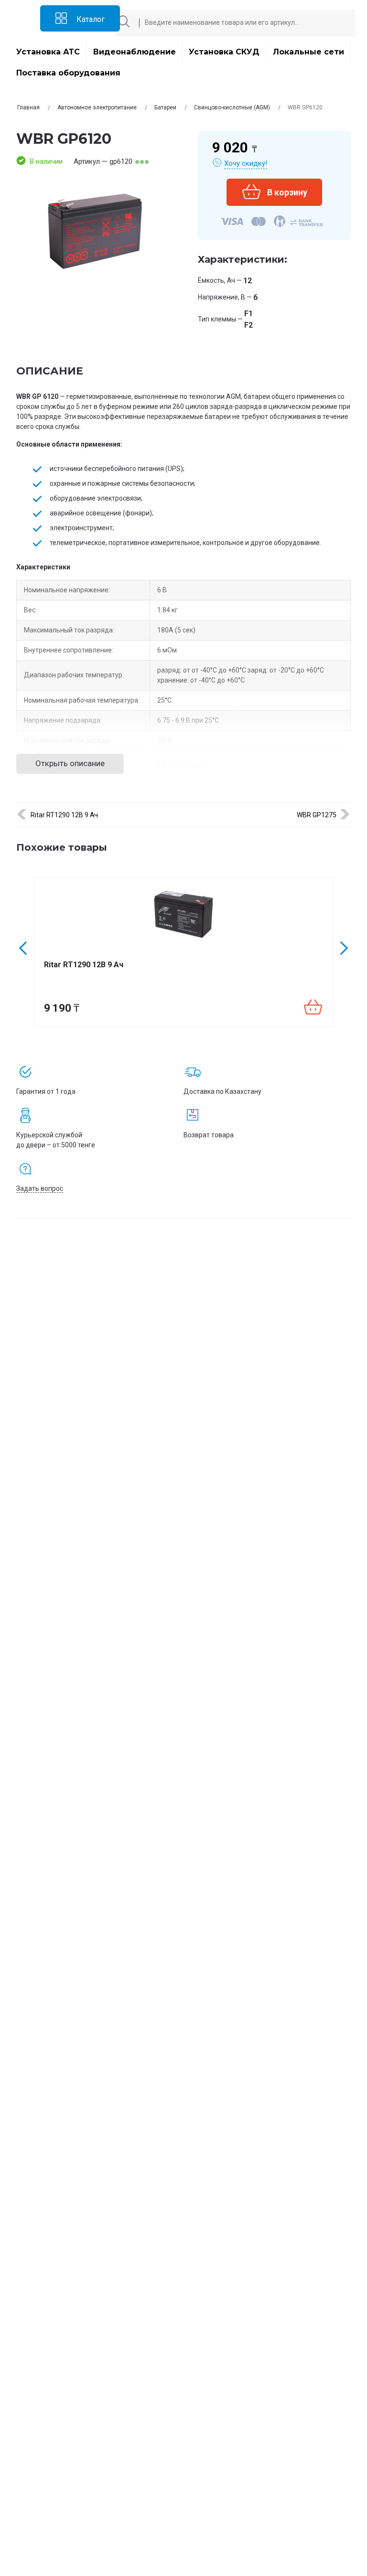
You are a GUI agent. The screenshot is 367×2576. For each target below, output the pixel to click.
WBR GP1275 (317, 815)
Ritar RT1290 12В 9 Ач (64, 815)
